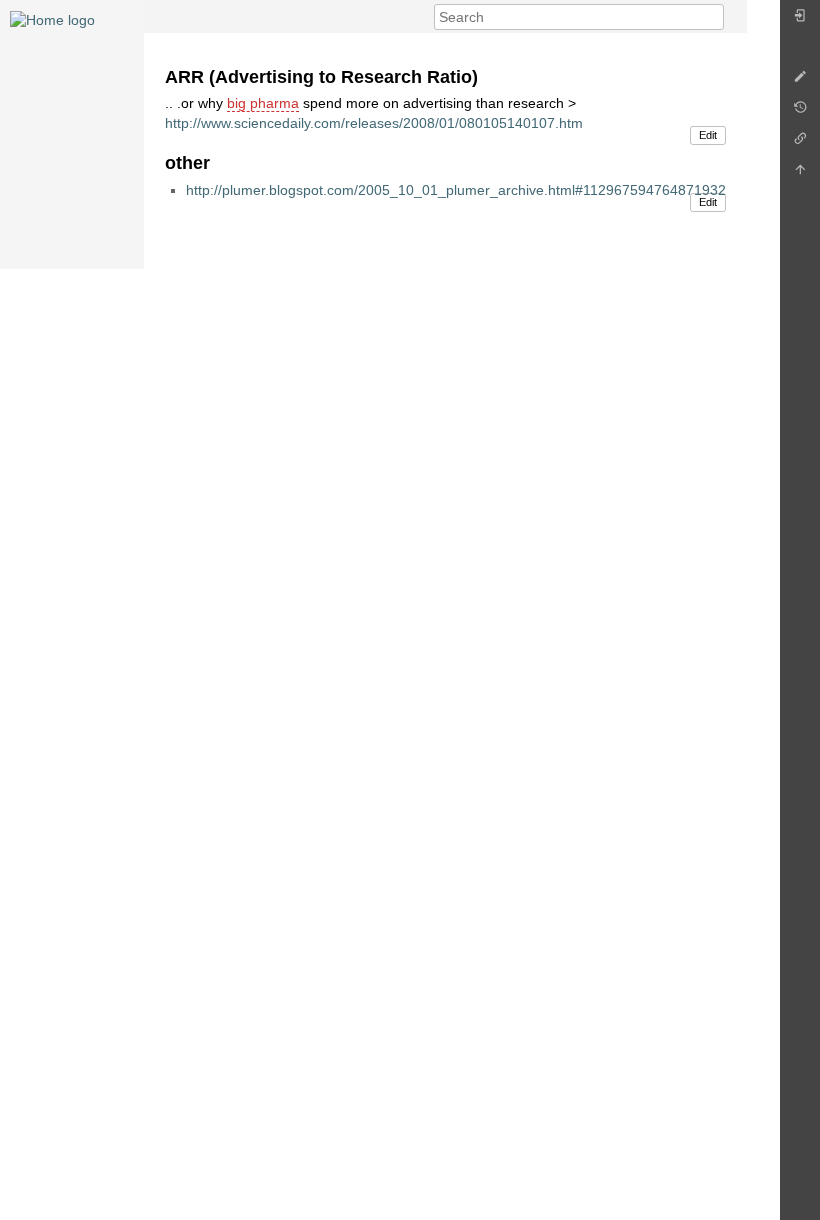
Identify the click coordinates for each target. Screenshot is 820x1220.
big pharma (263, 103)
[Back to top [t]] (800, 174)
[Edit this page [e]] (800, 81)
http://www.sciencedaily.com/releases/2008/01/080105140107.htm (374, 123)
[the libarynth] (52, 19)
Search (713, 17)
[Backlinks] (800, 143)
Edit (708, 135)
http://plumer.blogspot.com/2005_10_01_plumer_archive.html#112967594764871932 (456, 190)
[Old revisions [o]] (800, 112)
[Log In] (800, 20)
